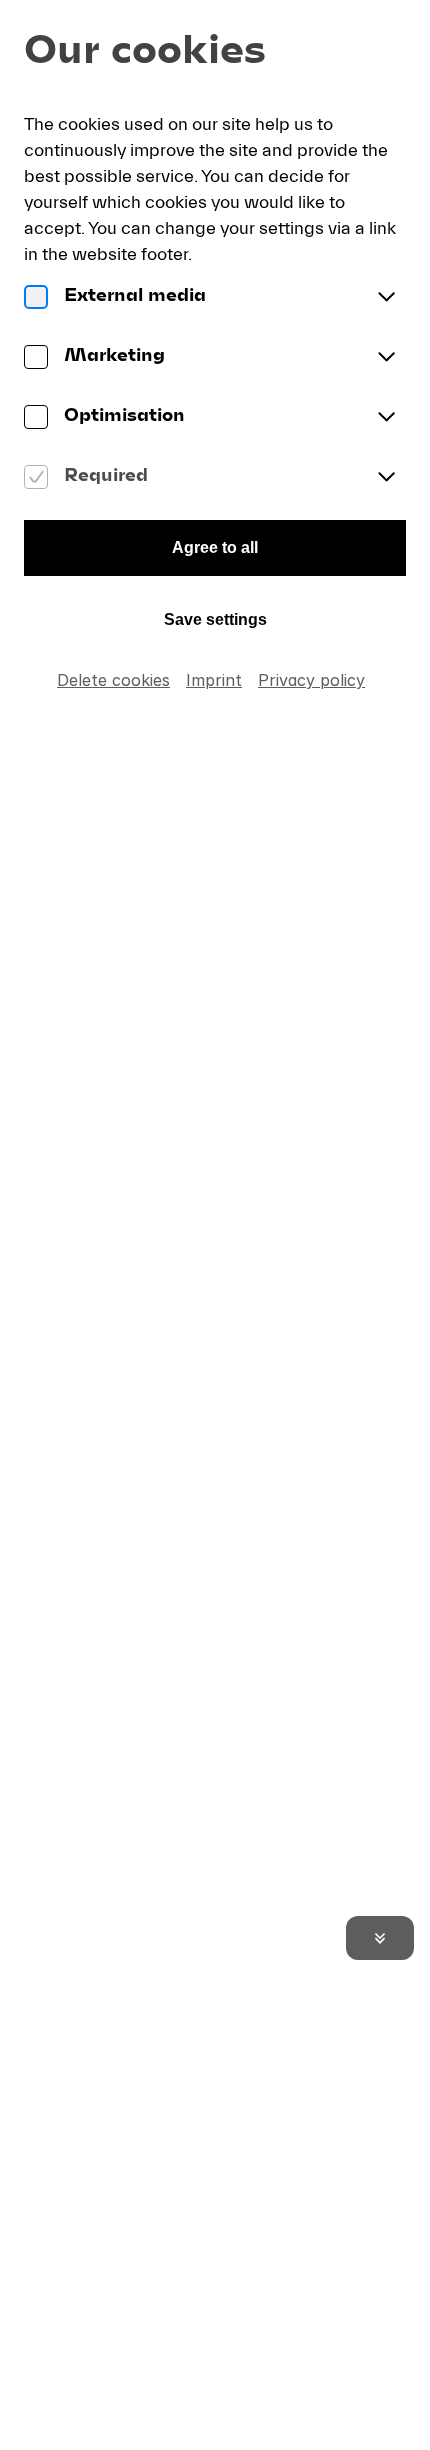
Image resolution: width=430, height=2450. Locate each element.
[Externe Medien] (36, 298)
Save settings (215, 619)
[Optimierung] (36, 418)
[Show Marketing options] (386, 358)
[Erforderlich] (36, 478)
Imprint (214, 680)
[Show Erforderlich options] (386, 478)
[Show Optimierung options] (386, 418)
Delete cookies (113, 680)
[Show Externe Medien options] (386, 298)
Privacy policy (311, 680)
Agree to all (215, 547)
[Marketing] (36, 358)
